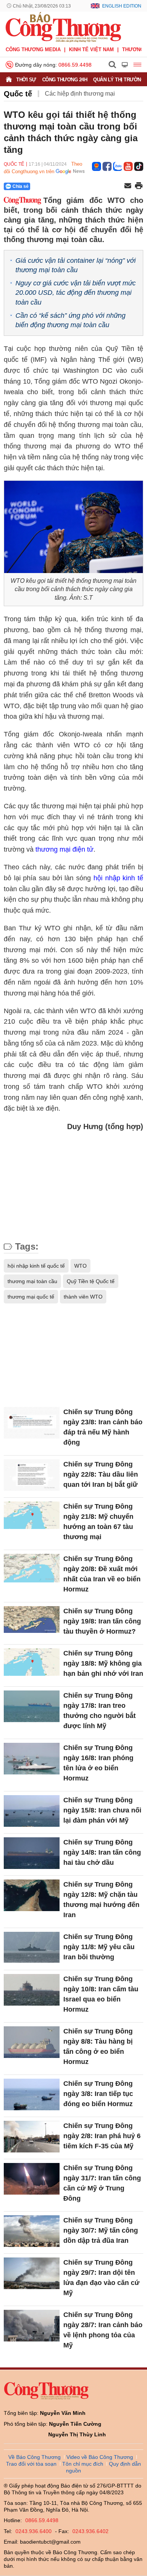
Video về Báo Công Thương (100, 2457)
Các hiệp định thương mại (80, 94)
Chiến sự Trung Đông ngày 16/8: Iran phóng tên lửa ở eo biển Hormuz (98, 1763)
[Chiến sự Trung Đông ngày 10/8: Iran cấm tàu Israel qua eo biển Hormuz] (32, 1990)
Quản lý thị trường (119, 80)
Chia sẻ (21, 186)
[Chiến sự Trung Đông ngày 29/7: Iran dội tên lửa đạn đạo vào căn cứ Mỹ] (32, 2273)
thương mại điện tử (64, 849)
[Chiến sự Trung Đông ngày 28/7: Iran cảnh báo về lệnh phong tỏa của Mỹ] (32, 2325)
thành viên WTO (83, 1297)
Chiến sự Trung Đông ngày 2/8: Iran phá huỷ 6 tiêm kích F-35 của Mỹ (102, 2136)
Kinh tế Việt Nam (91, 50)
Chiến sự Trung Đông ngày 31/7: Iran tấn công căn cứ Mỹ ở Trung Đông (102, 2183)
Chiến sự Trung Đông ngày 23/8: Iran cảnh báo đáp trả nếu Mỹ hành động (103, 1427)
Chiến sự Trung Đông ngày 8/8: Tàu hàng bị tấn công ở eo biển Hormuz (98, 2046)
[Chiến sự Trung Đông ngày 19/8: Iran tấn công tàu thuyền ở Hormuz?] (32, 1622)
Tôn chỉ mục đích (83, 2464)
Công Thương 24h (65, 80)
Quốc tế (18, 94)
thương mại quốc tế (31, 1297)
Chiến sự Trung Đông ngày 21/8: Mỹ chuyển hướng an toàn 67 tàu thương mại (98, 1522)
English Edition (122, 6)
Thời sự (26, 80)
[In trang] (139, 186)
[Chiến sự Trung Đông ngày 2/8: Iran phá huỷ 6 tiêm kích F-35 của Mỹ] (32, 2136)
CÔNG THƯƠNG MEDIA (33, 50)
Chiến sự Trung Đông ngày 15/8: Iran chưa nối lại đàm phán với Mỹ (102, 1810)
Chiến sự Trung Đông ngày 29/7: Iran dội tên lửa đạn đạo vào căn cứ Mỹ (101, 2278)
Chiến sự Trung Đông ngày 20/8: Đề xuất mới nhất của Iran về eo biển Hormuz (102, 1574)
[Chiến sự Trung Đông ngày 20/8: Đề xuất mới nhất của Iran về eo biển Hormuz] (32, 1569)
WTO (80, 1266)
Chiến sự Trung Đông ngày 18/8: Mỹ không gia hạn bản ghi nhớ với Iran (103, 1663)
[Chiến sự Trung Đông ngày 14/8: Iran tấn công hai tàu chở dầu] (32, 1853)
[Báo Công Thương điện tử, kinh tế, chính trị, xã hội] (63, 27)
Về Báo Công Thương (34, 2457)
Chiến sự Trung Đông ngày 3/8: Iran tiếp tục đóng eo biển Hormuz (98, 2094)
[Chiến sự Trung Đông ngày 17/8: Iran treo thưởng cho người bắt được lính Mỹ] (32, 1706)
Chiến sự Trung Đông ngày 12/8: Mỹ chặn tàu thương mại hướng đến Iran (101, 1900)
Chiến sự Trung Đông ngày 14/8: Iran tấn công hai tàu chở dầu (102, 1852)
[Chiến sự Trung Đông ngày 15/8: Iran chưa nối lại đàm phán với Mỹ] (32, 1811)
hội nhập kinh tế (118, 878)
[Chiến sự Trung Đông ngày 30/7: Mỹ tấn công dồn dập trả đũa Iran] (32, 2231)
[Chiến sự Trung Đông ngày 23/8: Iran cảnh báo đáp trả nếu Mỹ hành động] (32, 1423)
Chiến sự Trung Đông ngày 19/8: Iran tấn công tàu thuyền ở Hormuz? (102, 1621)
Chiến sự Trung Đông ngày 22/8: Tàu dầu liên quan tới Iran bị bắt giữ (101, 1474)
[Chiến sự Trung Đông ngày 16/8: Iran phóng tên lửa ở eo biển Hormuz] (32, 1758)
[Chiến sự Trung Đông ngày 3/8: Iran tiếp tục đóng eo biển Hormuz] (32, 2094)
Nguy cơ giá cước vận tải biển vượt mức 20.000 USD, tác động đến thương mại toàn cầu (76, 293)
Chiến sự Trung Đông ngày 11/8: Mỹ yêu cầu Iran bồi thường (99, 1947)
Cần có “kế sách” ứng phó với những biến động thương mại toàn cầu (70, 320)
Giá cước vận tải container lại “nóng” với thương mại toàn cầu (76, 265)
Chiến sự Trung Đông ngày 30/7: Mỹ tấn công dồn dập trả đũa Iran (101, 2230)
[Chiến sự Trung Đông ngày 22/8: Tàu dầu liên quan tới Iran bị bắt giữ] (32, 1475)
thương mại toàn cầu (32, 1281)
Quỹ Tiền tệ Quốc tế (91, 1281)
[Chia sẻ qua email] (128, 186)
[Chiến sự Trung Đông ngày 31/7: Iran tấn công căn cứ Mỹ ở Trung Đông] (32, 2179)
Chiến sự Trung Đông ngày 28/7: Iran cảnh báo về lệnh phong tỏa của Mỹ (103, 2330)
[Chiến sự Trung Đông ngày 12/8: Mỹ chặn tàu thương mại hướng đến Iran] (32, 1895)
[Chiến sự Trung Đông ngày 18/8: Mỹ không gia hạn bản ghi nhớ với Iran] (32, 1664)
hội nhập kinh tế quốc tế (36, 1266)
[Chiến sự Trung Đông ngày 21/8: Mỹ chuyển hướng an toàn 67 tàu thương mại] (32, 1517)
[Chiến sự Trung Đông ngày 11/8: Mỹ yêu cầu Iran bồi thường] (32, 1947)
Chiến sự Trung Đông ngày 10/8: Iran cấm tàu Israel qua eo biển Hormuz (101, 1994)
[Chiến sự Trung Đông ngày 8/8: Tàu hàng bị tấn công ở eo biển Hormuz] (32, 2042)
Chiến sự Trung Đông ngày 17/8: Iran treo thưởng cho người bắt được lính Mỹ (100, 1711)
